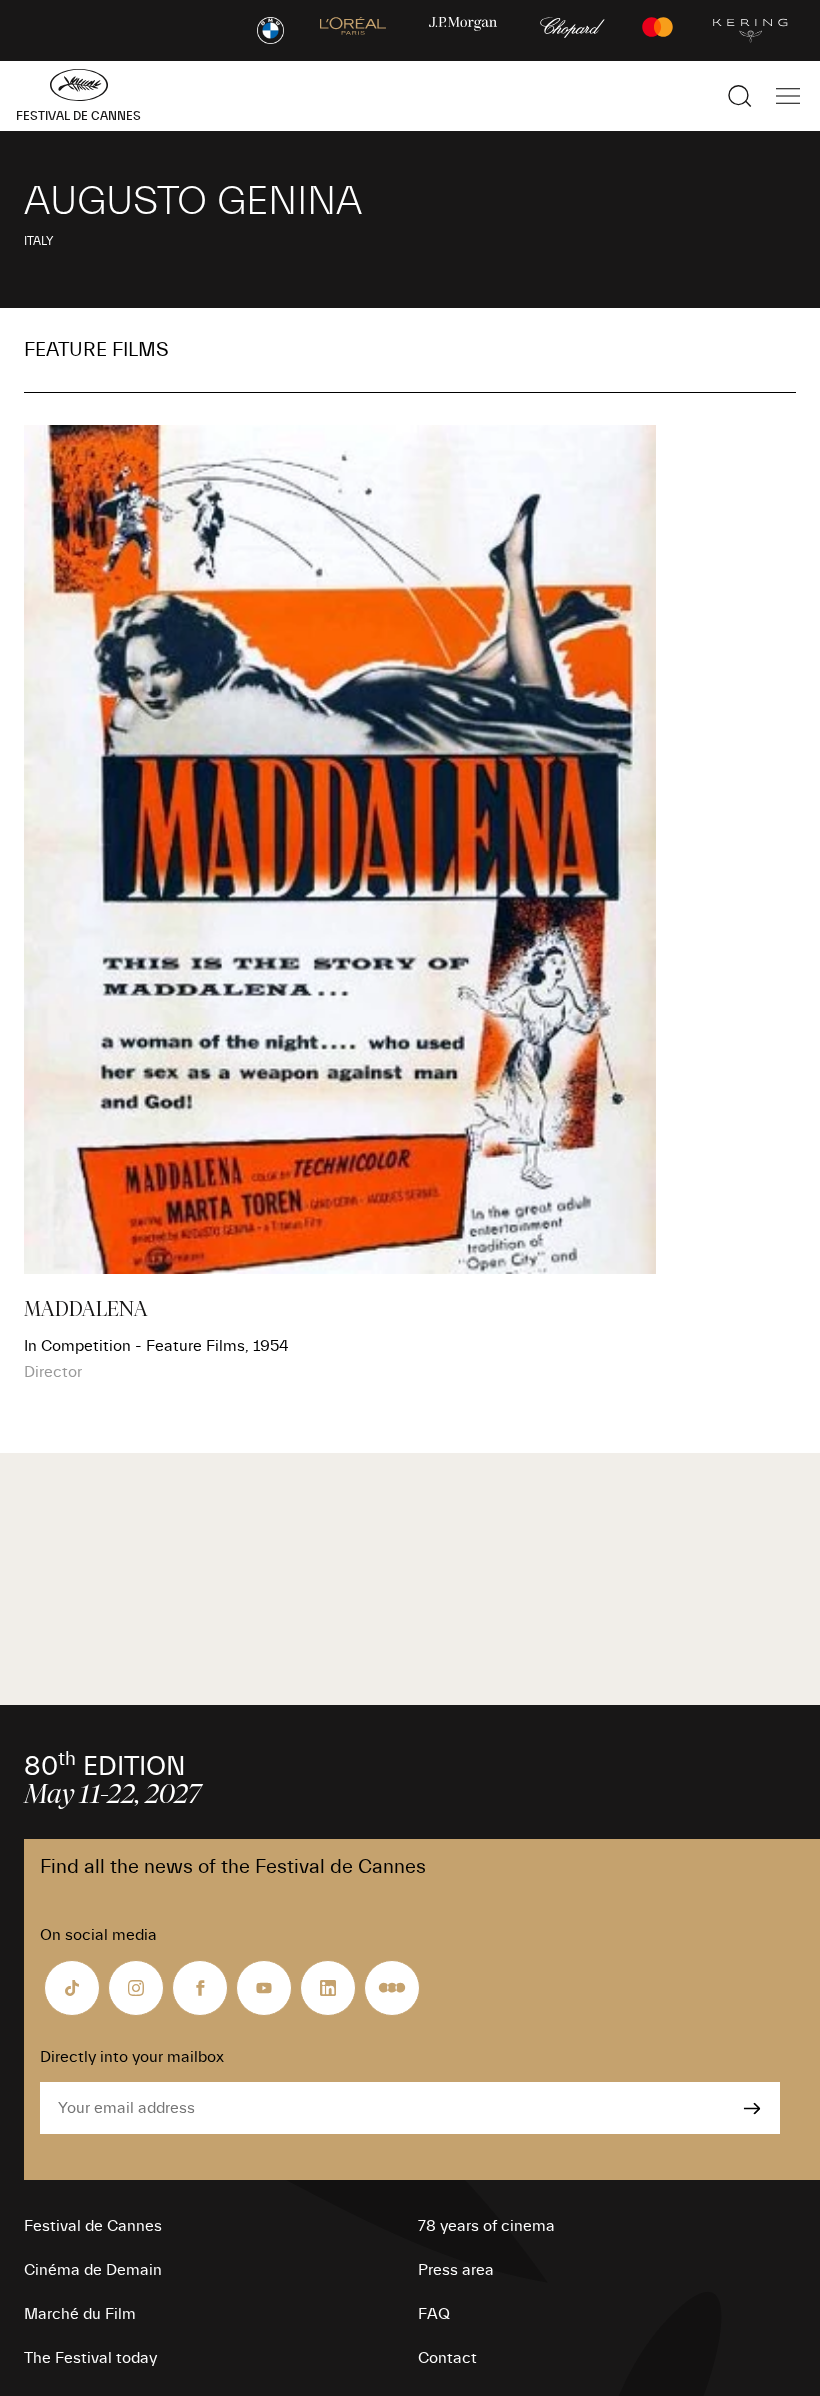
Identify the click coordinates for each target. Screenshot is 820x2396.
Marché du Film (80, 2314)
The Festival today (90, 2358)
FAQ (434, 2314)
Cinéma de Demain (93, 2270)
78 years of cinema (486, 2226)
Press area (456, 2270)
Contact (447, 2358)
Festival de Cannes (93, 2226)
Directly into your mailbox (132, 2057)
